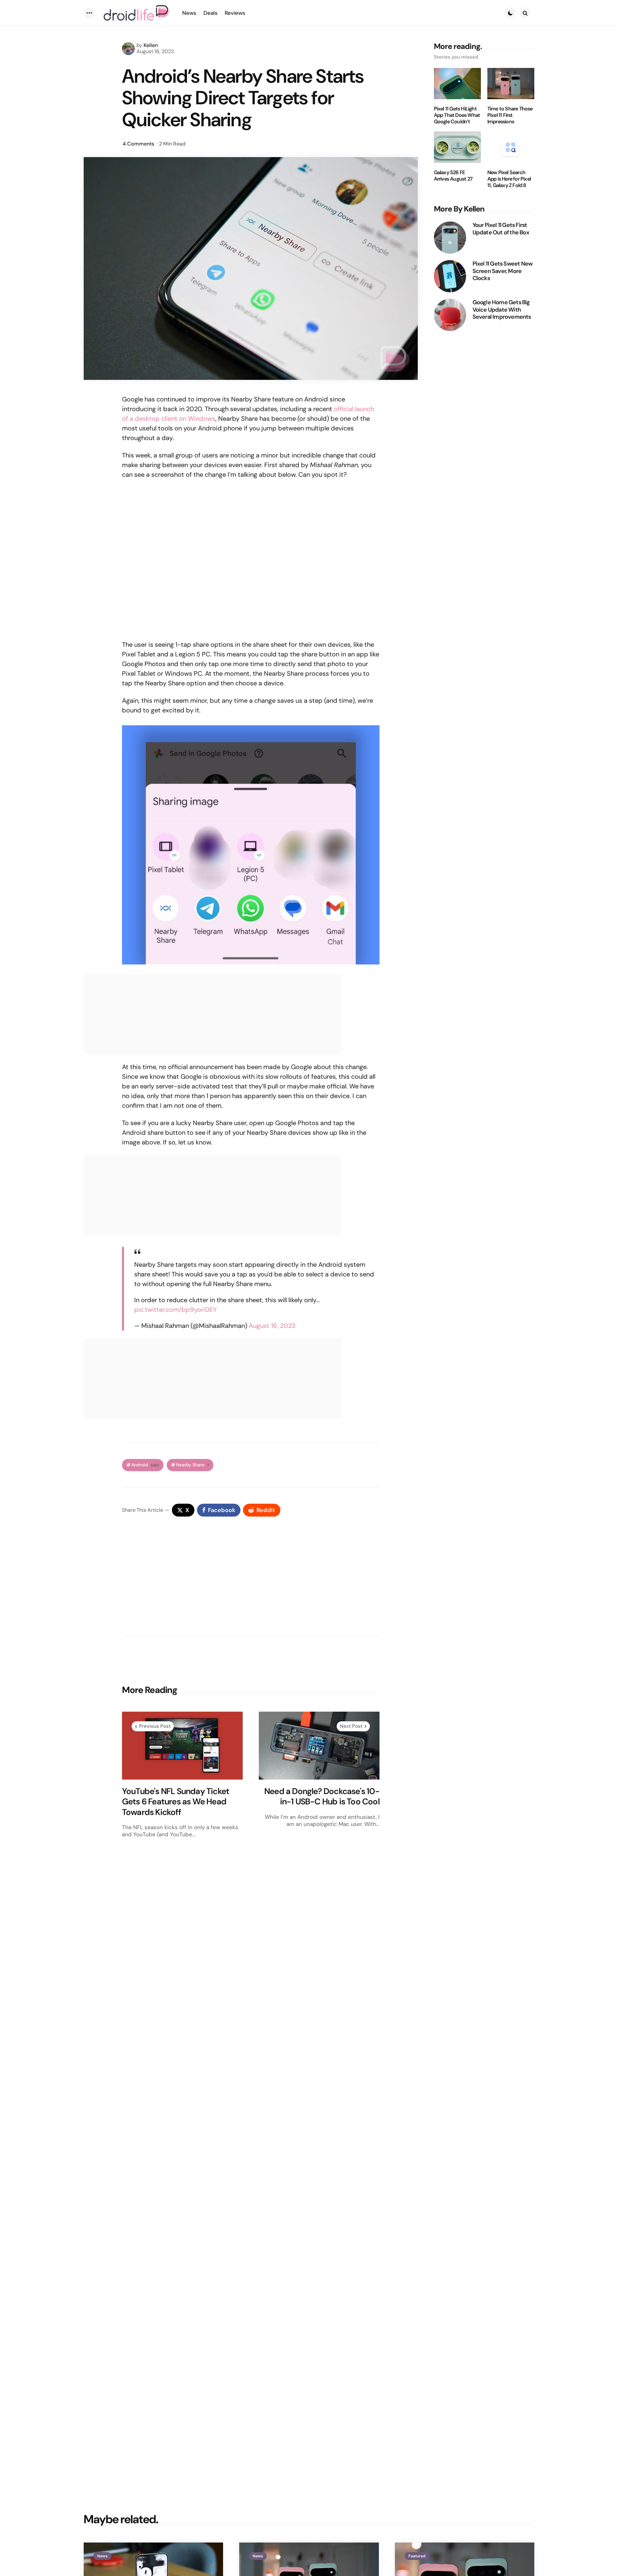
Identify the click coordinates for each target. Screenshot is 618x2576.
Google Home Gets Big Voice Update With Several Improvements (502, 310)
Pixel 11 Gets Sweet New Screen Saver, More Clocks (503, 271)
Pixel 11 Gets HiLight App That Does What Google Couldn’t (457, 115)
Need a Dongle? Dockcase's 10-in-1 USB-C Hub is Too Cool (322, 1796)
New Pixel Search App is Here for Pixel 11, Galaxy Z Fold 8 (509, 179)
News (102, 2556)
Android (145, 1465)
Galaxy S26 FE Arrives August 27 (453, 176)
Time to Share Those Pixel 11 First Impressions (510, 115)
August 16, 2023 (272, 1326)
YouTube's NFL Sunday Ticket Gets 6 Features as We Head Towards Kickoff (176, 1802)
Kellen (151, 45)
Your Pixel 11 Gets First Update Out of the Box (501, 229)
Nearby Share (192, 1465)
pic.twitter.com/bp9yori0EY (176, 1310)
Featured (417, 2556)
